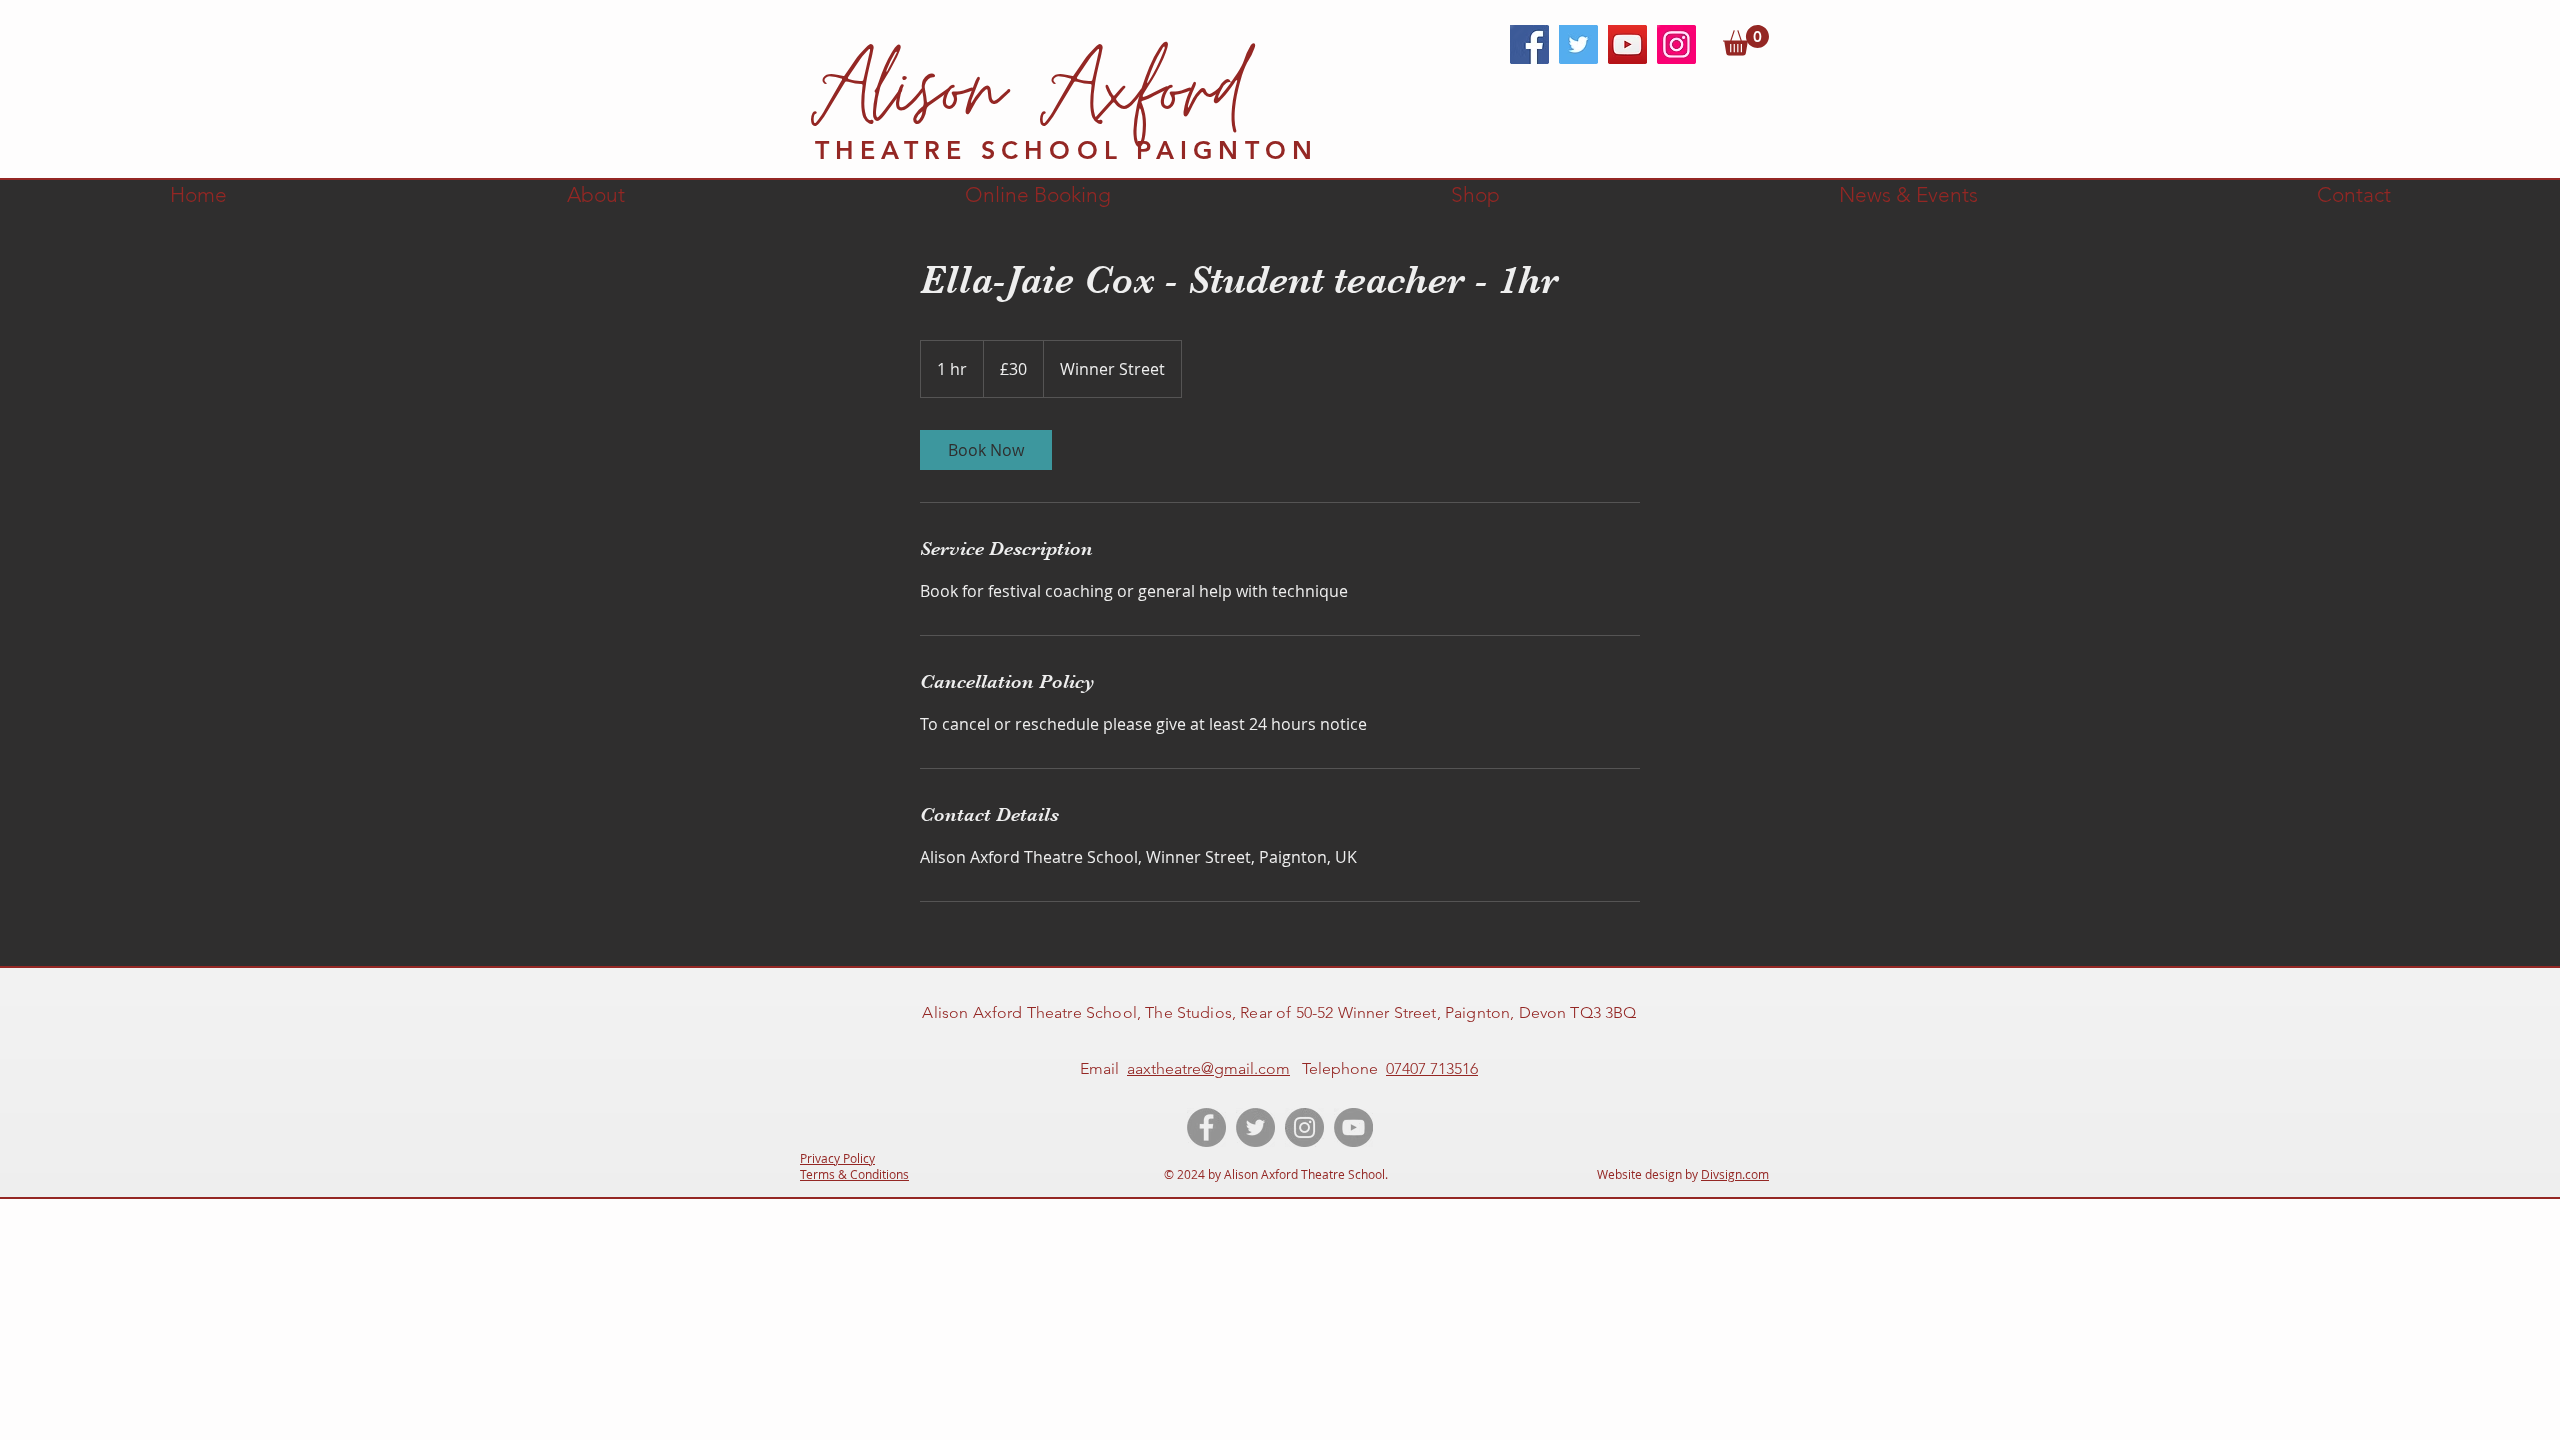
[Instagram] (1676, 44)
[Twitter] (1578, 44)
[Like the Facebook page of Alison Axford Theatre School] (1206, 1127)
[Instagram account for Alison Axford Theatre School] (1304, 1127)
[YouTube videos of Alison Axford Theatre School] (1353, 1127)
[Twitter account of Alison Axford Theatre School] (1255, 1127)
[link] (1746, 40)
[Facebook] (1529, 44)
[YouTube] (1627, 44)
